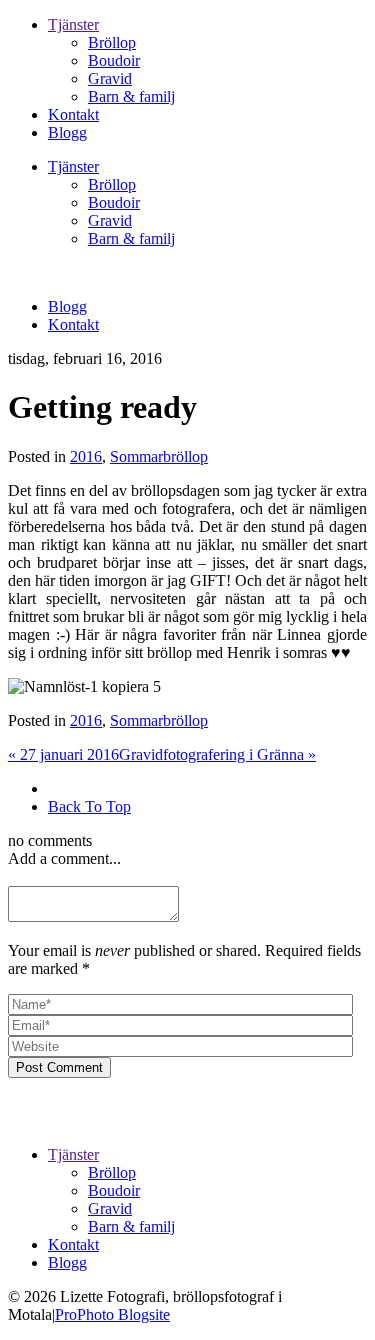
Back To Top (89, 806)
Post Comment (59, 1067)
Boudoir (114, 60)
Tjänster (73, 24)
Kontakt (73, 114)
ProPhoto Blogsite (112, 1314)
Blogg (67, 132)
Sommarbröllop (159, 456)
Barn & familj (131, 96)
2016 (86, 456)
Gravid (110, 78)
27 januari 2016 (63, 754)
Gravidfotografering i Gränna (217, 754)
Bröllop (112, 42)
